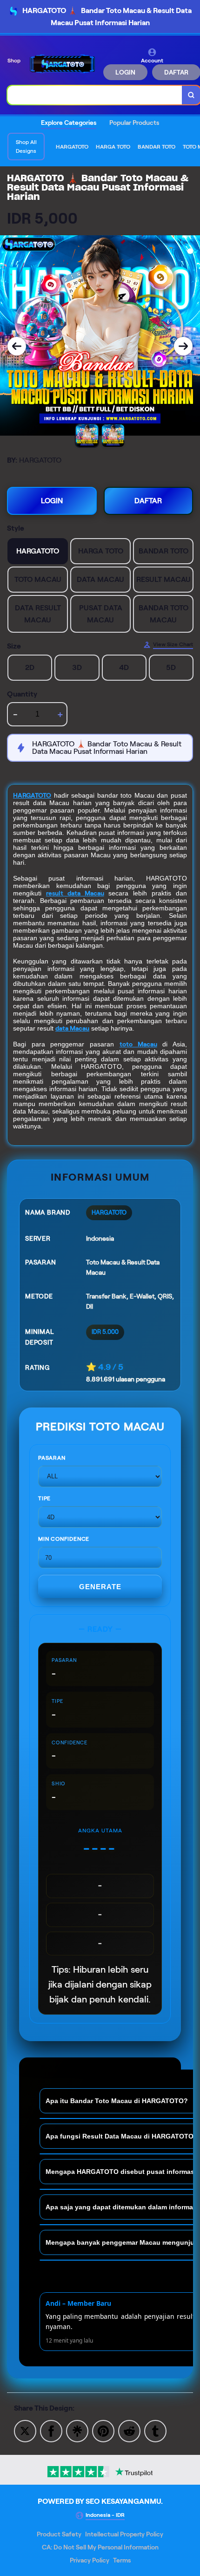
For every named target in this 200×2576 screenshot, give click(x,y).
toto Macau (138, 1044)
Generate (100, 1587)
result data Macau (75, 893)
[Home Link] (63, 64)
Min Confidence (64, 1539)
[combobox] (95, 95)
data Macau (72, 1028)
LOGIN (125, 72)
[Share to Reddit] (129, 2430)
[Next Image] (183, 346)
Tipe (44, 1498)
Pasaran (52, 1458)
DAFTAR (148, 501)
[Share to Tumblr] (155, 2430)
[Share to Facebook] (51, 2430)
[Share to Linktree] (77, 2430)
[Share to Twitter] (25, 2430)
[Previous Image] (17, 346)
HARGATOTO (32, 795)
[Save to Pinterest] (103, 2430)
